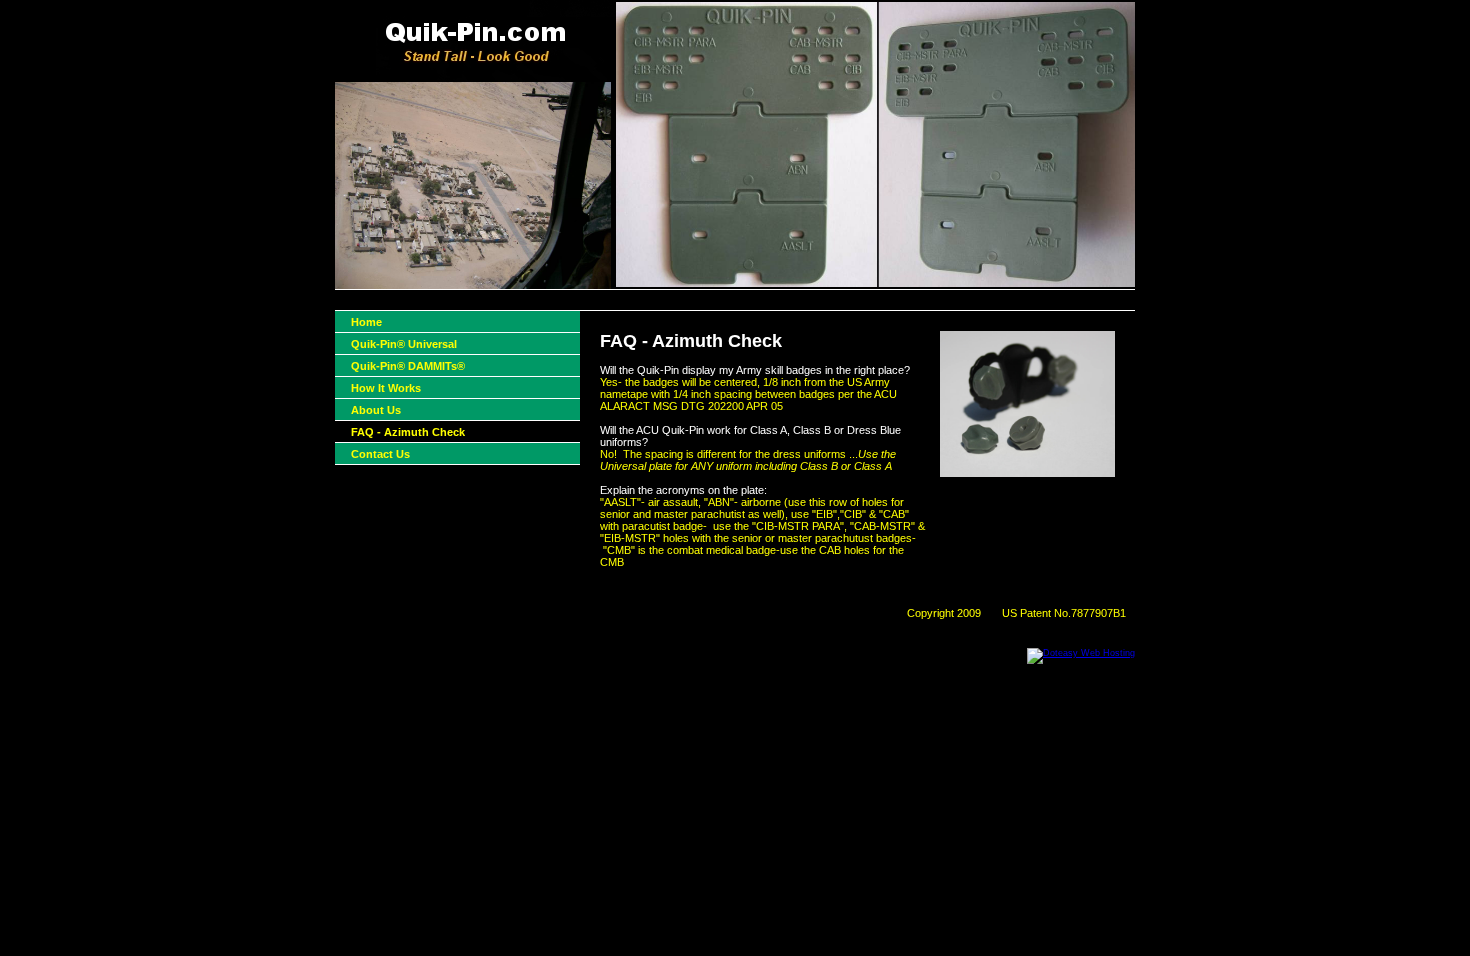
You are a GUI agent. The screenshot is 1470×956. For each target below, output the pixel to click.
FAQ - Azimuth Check (408, 432)
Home (366, 322)
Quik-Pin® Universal (404, 344)
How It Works (386, 388)
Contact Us (380, 454)
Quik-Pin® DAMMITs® (408, 366)
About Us (376, 410)
